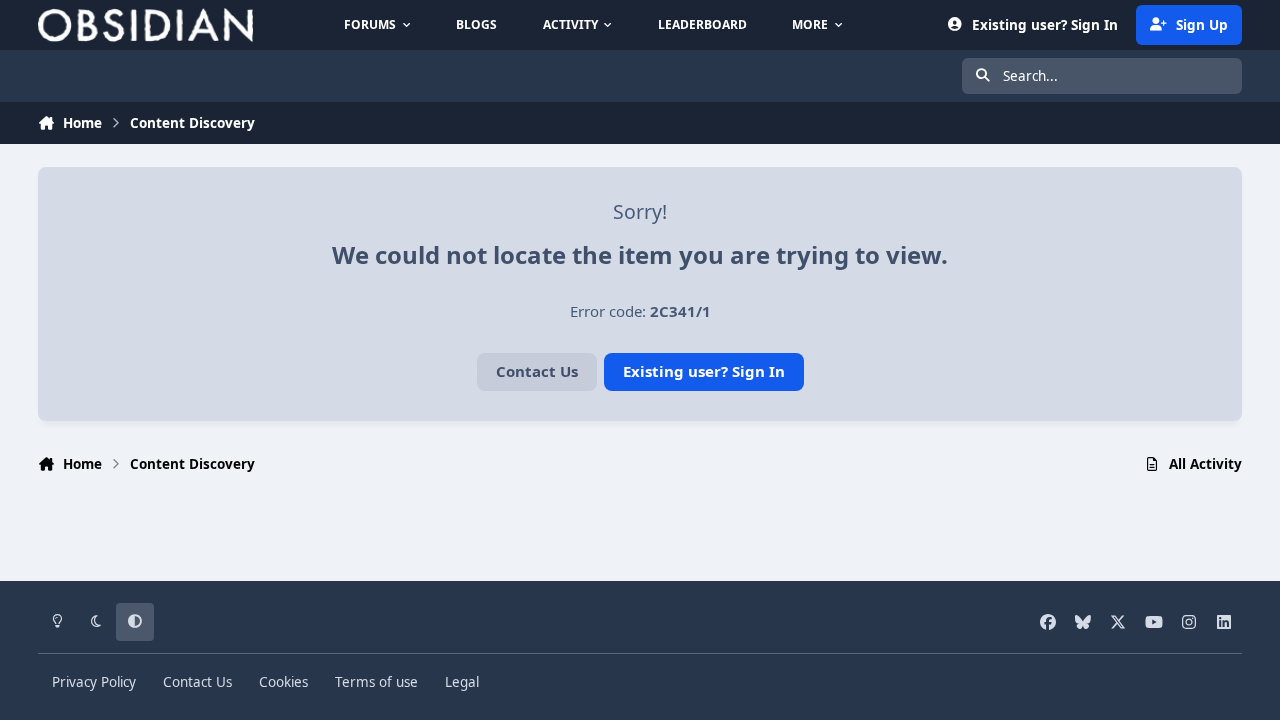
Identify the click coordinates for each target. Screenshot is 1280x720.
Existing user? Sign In (704, 371)
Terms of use (376, 682)
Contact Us (537, 371)
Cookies (283, 682)
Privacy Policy (94, 682)
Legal (462, 682)
